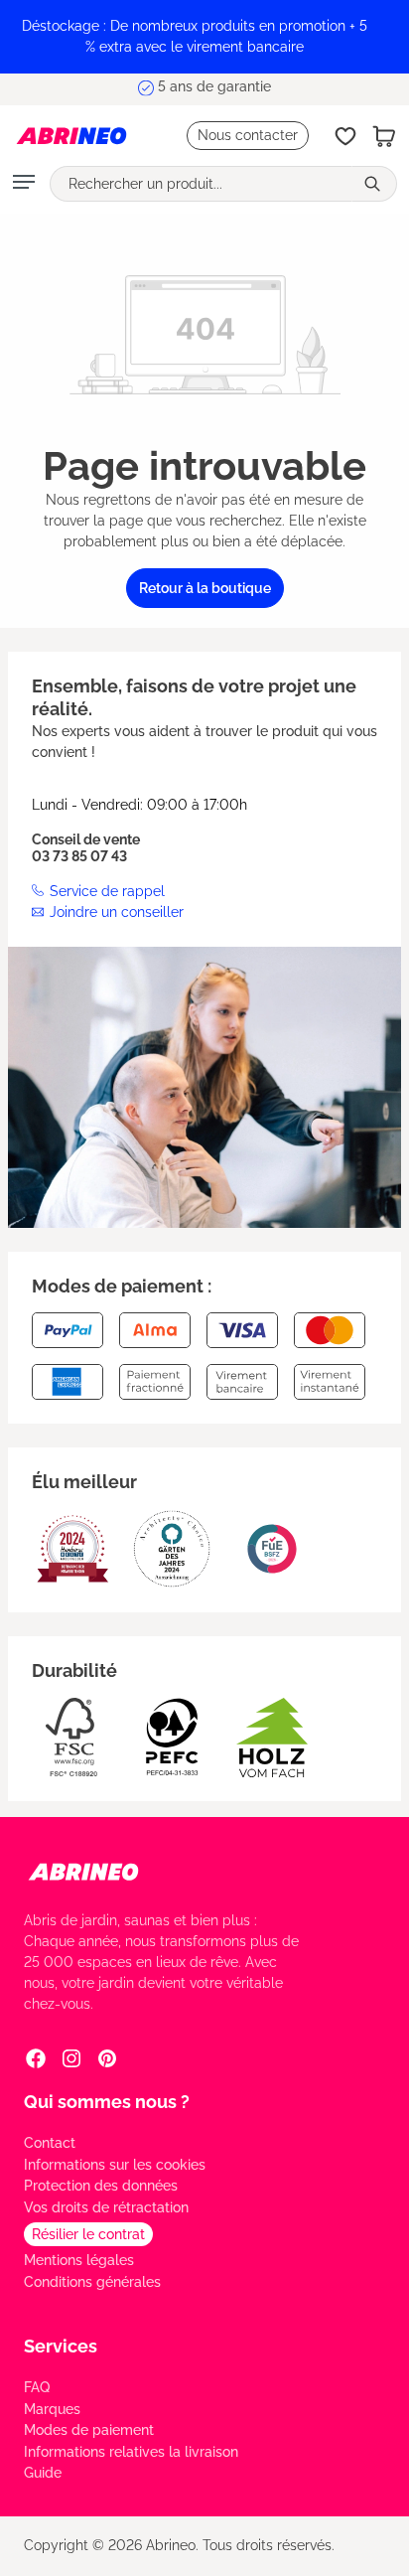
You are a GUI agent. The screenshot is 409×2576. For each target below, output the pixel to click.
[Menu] (24, 184)
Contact (50, 2143)
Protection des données (101, 2186)
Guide (43, 2473)
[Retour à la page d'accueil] (71, 136)
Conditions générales (92, 2282)
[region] (204, 37)
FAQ (37, 2387)
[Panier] (384, 136)
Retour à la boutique (205, 588)
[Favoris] (345, 136)
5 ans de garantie (214, 88)
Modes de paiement (89, 2430)
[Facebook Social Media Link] (36, 2057)
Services (61, 2346)
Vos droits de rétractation (106, 2207)
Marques (52, 2409)
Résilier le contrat (88, 2234)
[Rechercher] (374, 184)
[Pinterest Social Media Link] (107, 2057)
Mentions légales (79, 2260)
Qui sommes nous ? (107, 2102)
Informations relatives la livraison (131, 2452)
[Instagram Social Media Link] (71, 2057)
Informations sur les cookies (115, 2165)
